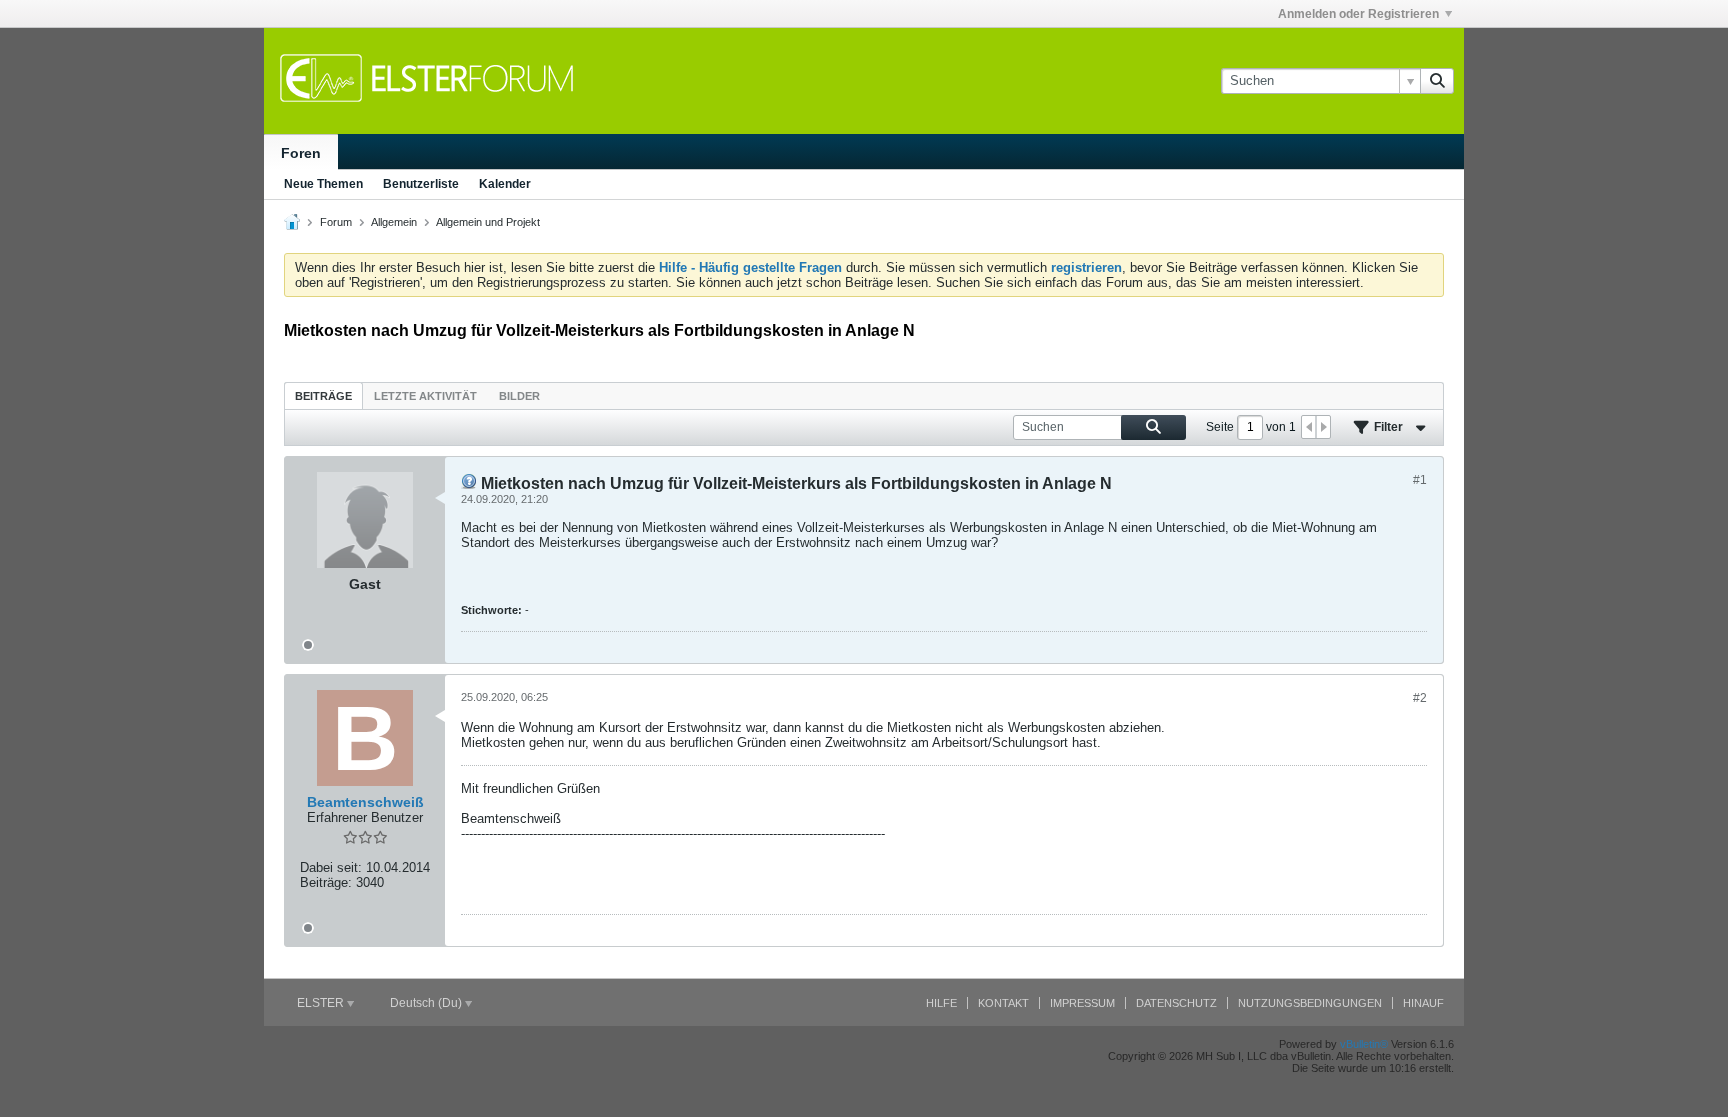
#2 (1420, 698)
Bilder (519, 396)
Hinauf (1423, 1003)
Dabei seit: (331, 867)
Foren (301, 153)
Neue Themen (323, 184)
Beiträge (323, 396)
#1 (1420, 480)
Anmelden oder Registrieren (1358, 14)
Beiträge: (326, 882)
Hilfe (941, 1003)
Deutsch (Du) (427, 1003)
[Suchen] (1437, 81)
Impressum (1082, 1003)
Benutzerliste (421, 184)
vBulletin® (1364, 1044)
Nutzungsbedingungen (1310, 1003)
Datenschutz (1176, 1003)
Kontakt (1003, 1003)
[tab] (323, 395)
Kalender (505, 184)
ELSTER (322, 1003)
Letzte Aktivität (425, 396)
